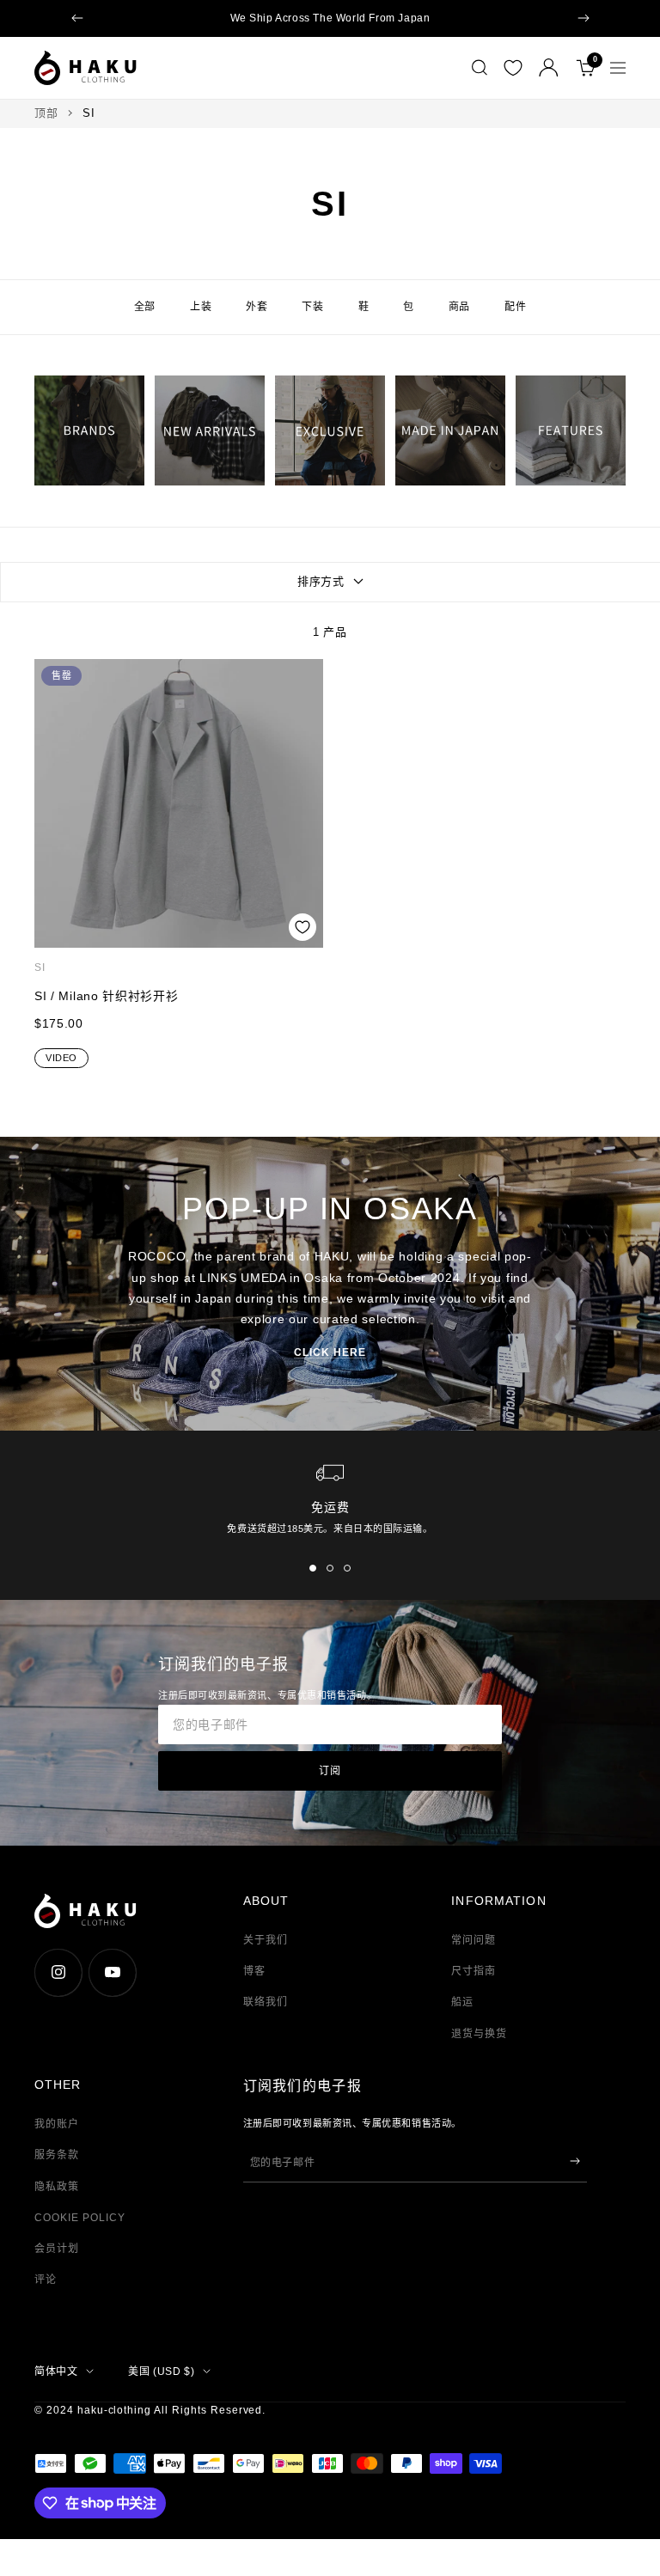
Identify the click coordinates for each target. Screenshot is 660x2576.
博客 (254, 1971)
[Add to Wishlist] (302, 927)
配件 (515, 307)
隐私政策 (57, 2187)
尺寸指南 (474, 1971)
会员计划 (57, 2249)
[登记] (575, 2161)
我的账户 (57, 2124)
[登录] (549, 67)
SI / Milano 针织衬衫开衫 (107, 996)
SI (40, 968)
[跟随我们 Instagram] (58, 1972)
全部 (145, 307)
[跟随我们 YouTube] (112, 1972)
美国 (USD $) (161, 2372)
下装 (312, 307)
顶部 (46, 113)
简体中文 (56, 2372)
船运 (462, 2002)
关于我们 (266, 1940)
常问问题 (474, 1940)
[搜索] (480, 68)
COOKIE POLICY (79, 2218)
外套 (257, 307)
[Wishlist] (513, 68)
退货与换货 (479, 2034)
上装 (201, 307)
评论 (46, 2280)
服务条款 (57, 2155)
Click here (330, 1352)
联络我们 (266, 2002)
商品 (459, 307)
